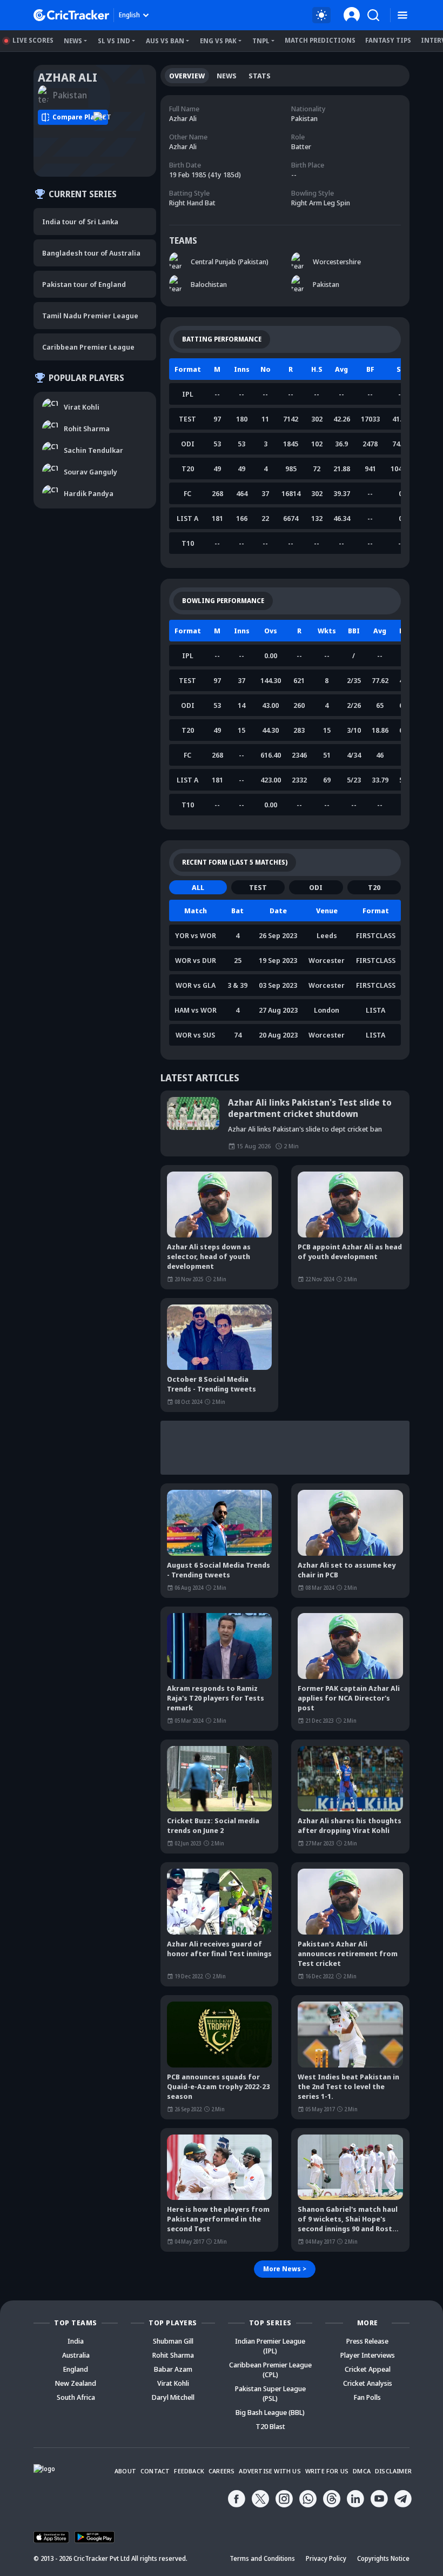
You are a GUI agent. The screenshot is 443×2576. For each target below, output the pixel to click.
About (125, 2471)
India (76, 2341)
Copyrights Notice (383, 2558)
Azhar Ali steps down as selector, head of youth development (209, 1256)
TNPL (261, 41)
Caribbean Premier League (88, 347)
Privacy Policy (326, 2558)
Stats (260, 76)
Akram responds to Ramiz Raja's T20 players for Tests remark (216, 1698)
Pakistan (326, 284)
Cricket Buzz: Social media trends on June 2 (213, 1825)
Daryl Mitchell (173, 2397)
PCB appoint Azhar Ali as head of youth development (350, 1252)
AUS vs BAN (165, 41)
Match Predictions (320, 40)
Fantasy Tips (388, 40)
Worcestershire (337, 262)
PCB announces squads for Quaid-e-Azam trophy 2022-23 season (218, 2086)
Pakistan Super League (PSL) (270, 2393)
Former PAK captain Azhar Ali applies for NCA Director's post (349, 1698)
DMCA (362, 2471)
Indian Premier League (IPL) (270, 2346)
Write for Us (327, 2471)
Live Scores (33, 40)
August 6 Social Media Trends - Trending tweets (219, 1570)
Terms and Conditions (262, 2558)
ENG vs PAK (218, 41)
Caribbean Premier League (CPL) (270, 2370)
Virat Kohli (173, 2383)
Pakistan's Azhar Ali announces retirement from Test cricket (348, 1953)
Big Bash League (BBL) (270, 2412)
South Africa (76, 2397)
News (73, 41)
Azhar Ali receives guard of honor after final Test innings (219, 1949)
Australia (76, 2355)
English (129, 15)
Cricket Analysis (368, 2383)
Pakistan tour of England (84, 284)
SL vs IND (114, 41)
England (76, 2369)
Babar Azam (173, 2369)
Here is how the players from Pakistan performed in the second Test (218, 2219)
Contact (155, 2471)
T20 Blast (270, 2426)
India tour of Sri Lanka (80, 222)
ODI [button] (316, 887)
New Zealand (76, 2383)
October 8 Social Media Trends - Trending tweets (212, 1384)
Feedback (189, 2471)
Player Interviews (368, 2355)
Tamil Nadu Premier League (90, 316)
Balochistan (209, 284)
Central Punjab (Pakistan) (230, 262)
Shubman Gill (173, 2341)
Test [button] (258, 887)
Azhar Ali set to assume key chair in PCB (347, 1570)
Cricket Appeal (368, 2369)
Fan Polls (367, 2397)
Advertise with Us (270, 2471)
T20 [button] (374, 887)
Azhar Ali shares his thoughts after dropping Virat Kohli (350, 1825)
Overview (187, 76)
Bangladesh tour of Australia (91, 253)
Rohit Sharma (173, 2355)
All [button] (198, 887)
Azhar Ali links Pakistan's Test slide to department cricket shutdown (310, 1108)
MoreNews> (285, 2269)
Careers (222, 2471)
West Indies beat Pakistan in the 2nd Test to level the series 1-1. (348, 2086)
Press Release (367, 2341)
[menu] (402, 15)
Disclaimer (393, 2471)
